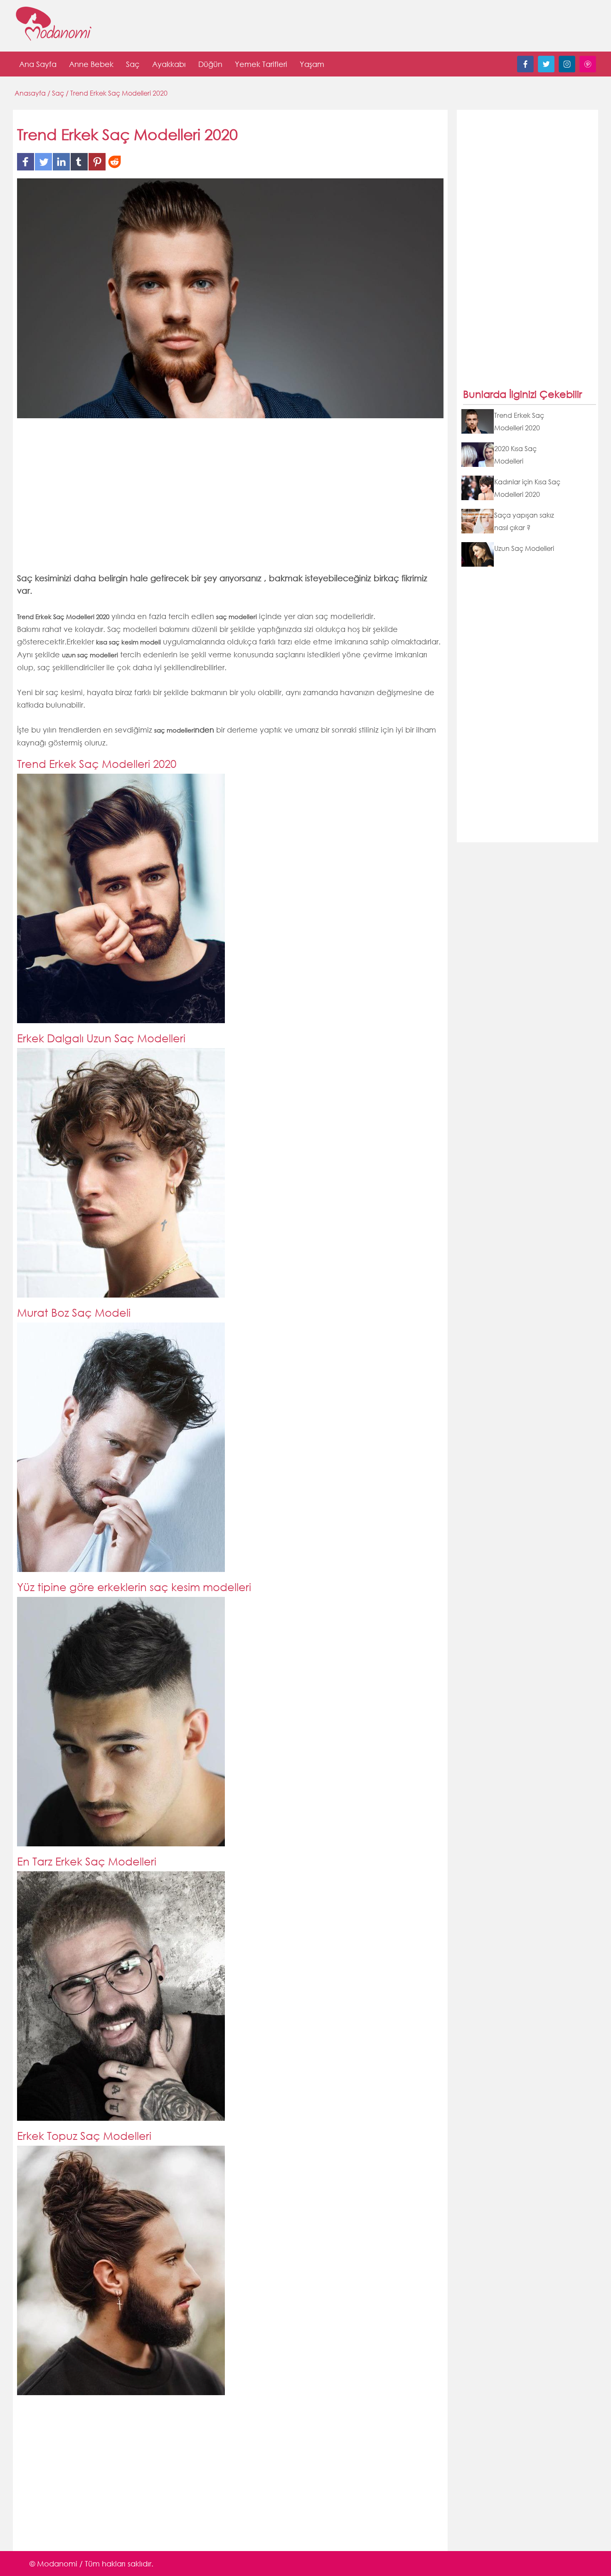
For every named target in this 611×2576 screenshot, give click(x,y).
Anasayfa (31, 93)
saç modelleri (175, 730)
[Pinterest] (588, 70)
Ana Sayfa (38, 64)
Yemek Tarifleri (261, 64)
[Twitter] (546, 70)
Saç (133, 64)
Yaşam (312, 64)
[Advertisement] (230, 501)
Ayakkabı (169, 64)
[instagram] (567, 70)
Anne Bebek (91, 64)
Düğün (210, 64)
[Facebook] (525, 70)
